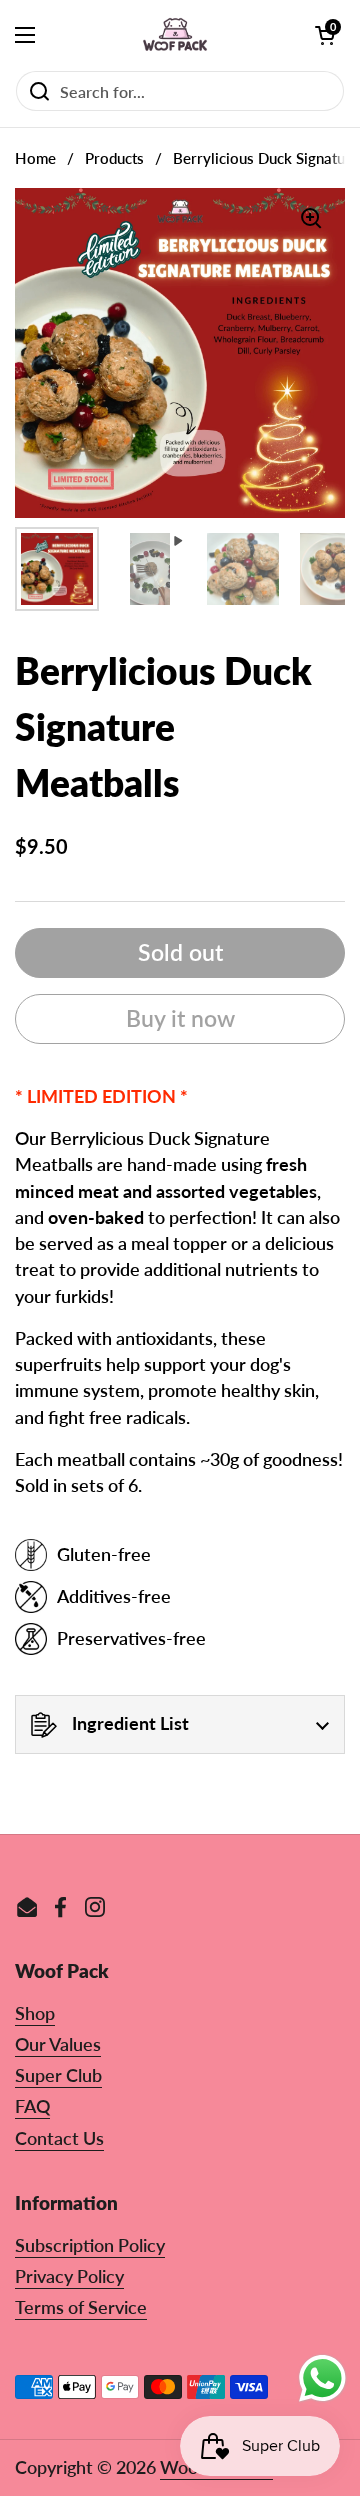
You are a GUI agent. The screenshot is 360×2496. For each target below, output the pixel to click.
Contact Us (59, 2138)
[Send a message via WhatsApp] (322, 2378)
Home (35, 158)
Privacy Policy (69, 2276)
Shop (35, 2013)
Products (114, 158)
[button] (325, 35)
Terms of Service (81, 2307)
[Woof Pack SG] (175, 35)
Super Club (58, 2075)
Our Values (58, 2044)
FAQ (32, 2106)
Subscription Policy (90, 2245)
